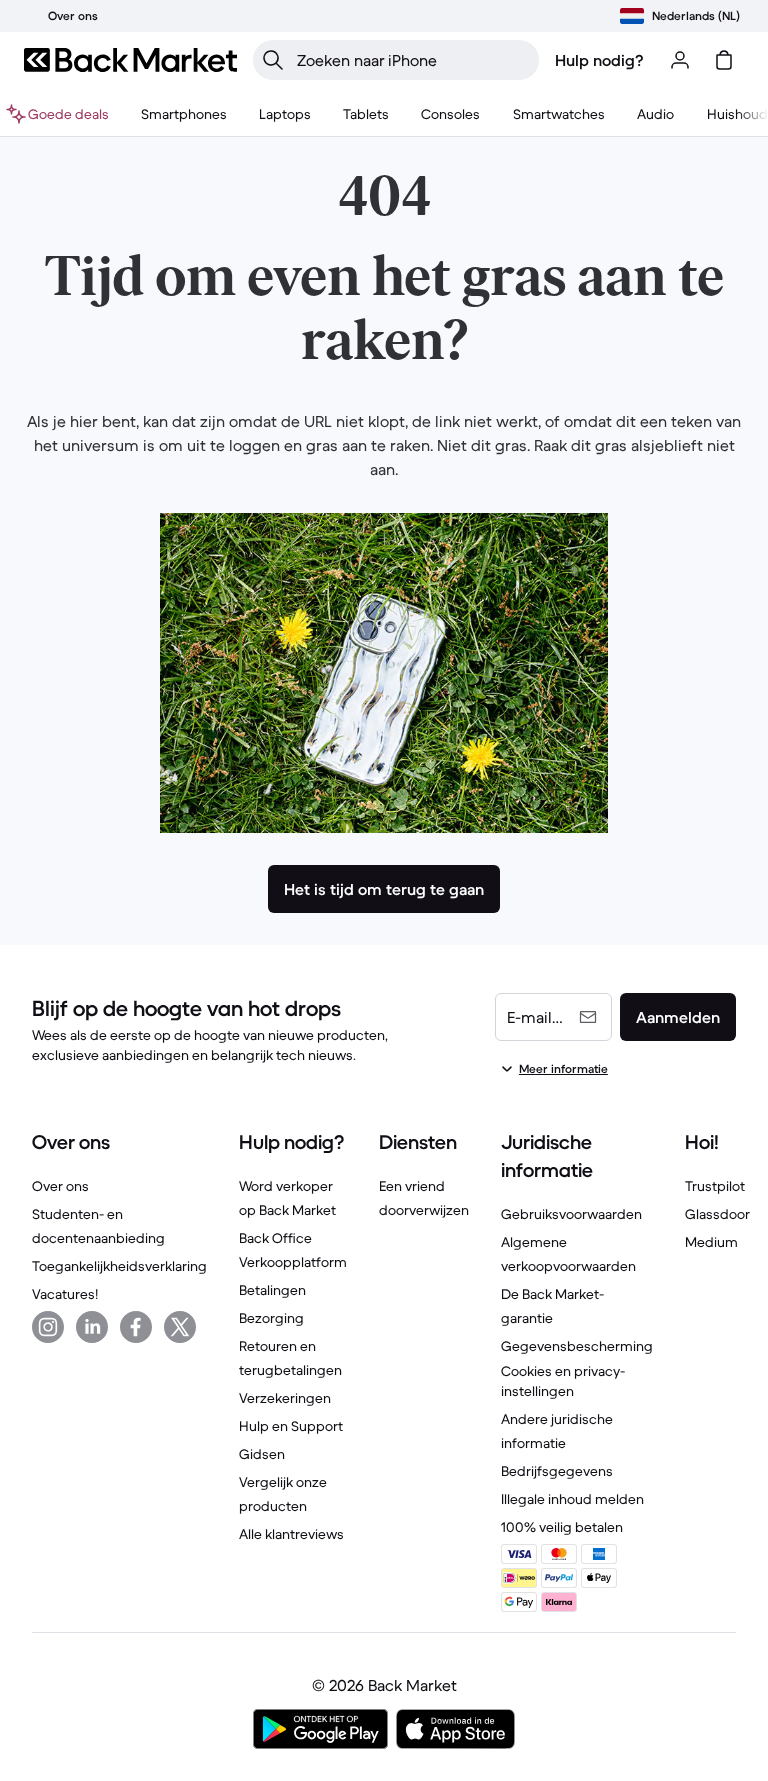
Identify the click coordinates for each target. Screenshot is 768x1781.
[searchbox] (412, 60)
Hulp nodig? (599, 60)
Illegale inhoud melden (572, 1499)
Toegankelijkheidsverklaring (119, 1266)
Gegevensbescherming (577, 1346)
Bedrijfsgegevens (557, 1471)
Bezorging (271, 1318)
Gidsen (262, 1454)
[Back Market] (130, 60)
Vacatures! (65, 1294)
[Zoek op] (273, 60)
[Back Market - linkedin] (92, 1327)
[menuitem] (184, 114)
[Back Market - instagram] (48, 1327)
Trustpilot (715, 1186)
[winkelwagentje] (724, 60)
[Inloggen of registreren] (680, 60)
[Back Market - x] (180, 1327)
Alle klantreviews (291, 1534)
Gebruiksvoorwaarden (571, 1214)
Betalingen (272, 1290)
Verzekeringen (285, 1398)
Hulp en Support (291, 1426)
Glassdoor (717, 1214)
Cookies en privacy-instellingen (563, 1381)
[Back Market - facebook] (136, 1327)
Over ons (60, 1186)
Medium (711, 1242)
